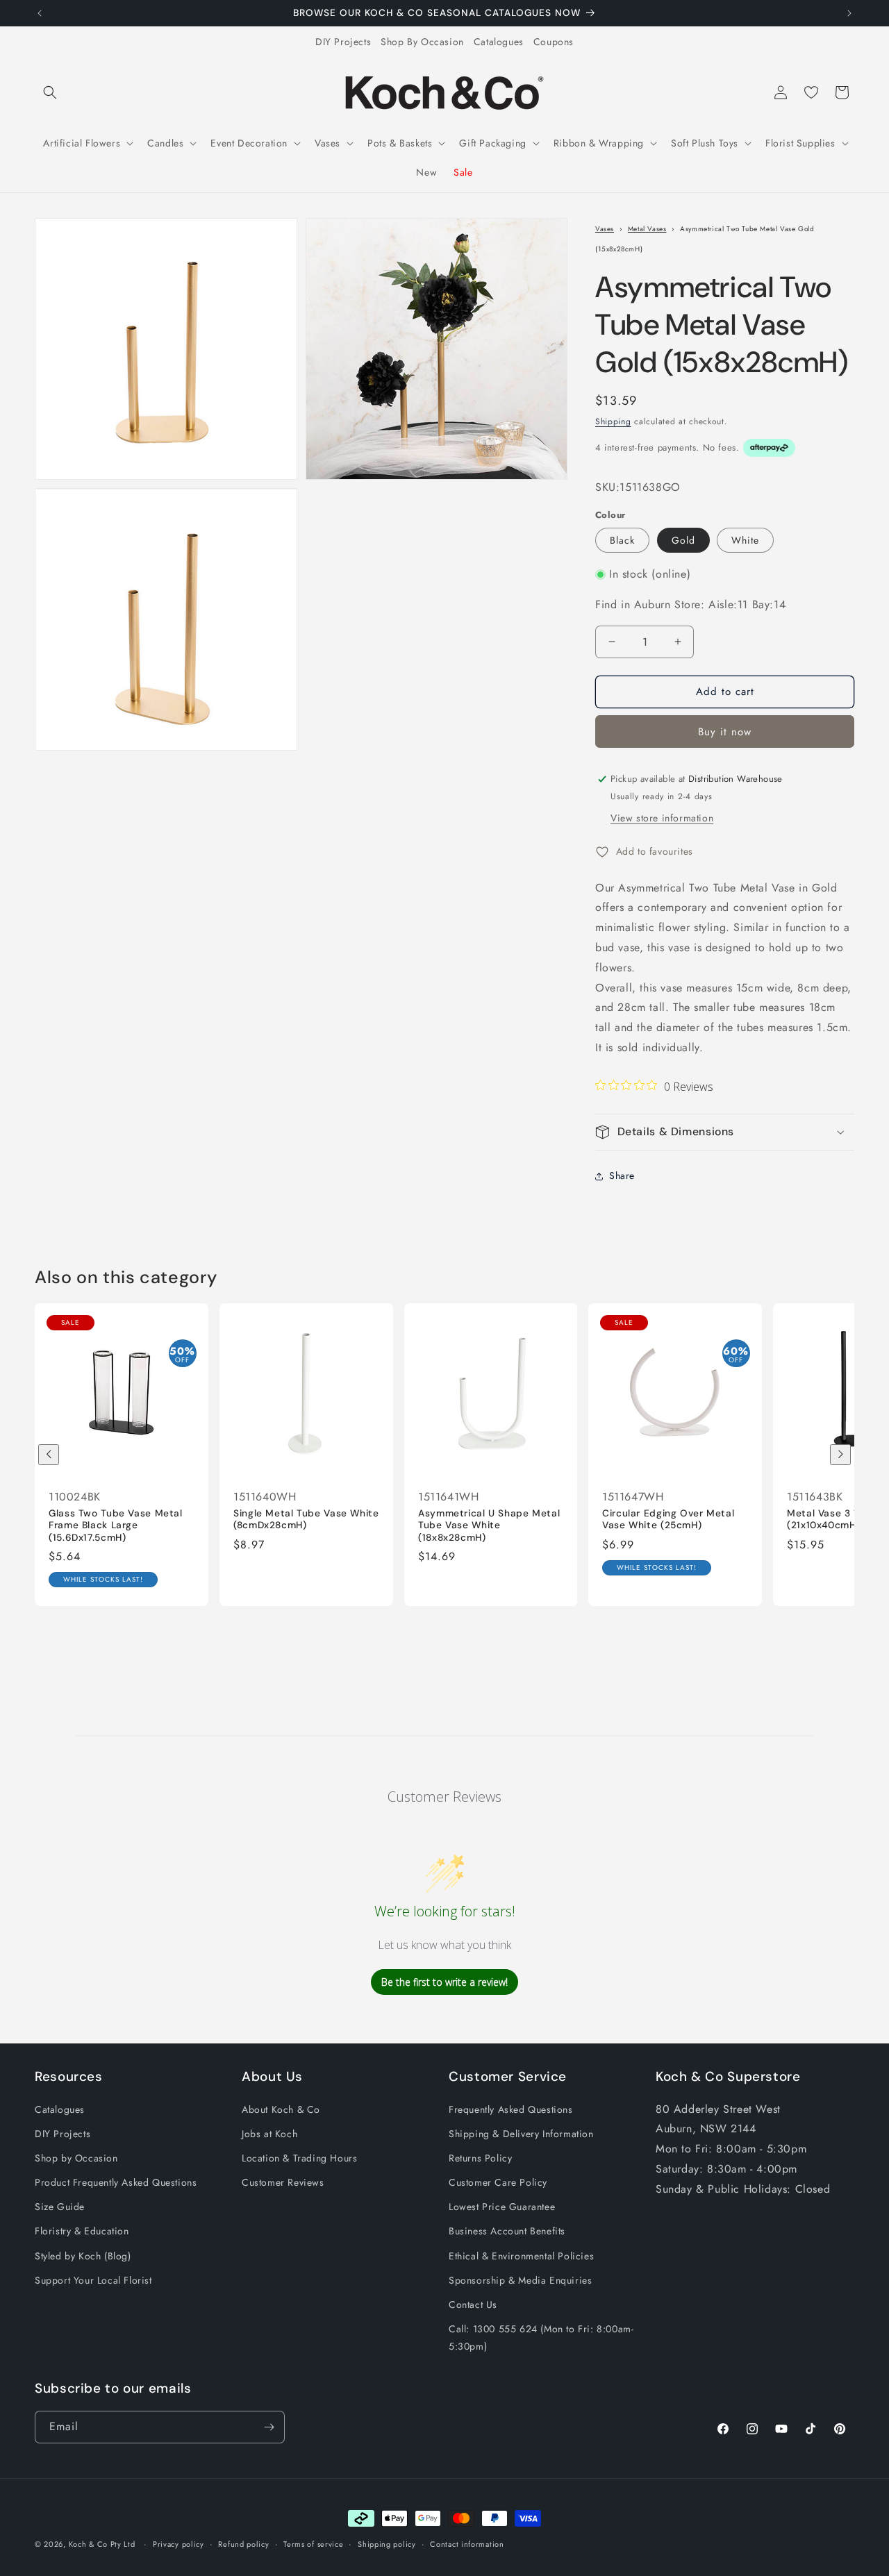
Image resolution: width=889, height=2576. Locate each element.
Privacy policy (178, 2544)
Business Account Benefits (507, 2231)
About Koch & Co (281, 2109)
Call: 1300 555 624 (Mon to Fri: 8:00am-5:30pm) (541, 2337)
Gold (683, 540)
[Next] (840, 1455)
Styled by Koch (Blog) (83, 2256)
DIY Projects (343, 42)
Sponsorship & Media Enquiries (520, 2280)
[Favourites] (811, 92)
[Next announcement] (849, 13)
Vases (605, 229)
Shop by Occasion (76, 2158)
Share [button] (622, 1176)
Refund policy (243, 2544)
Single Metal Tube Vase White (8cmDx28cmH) (306, 1520)
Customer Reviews (283, 2182)
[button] (50, 92)
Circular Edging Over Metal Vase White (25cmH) (668, 1520)
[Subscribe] (269, 2427)
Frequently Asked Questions (511, 2109)
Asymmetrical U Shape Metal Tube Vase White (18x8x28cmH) (489, 1525)
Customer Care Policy (498, 2182)
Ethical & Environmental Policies (521, 2256)
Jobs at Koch (269, 2134)
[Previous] (49, 1455)
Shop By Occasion (422, 42)
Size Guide (60, 2207)
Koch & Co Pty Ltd (102, 2544)
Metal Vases (647, 229)
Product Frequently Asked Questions (116, 2182)
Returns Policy (480, 2158)
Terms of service (313, 2544)
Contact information (467, 2544)
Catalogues (499, 42)
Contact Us (473, 2305)
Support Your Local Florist (93, 2280)
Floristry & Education (82, 2231)
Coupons (554, 42)
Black (622, 540)
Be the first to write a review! (444, 1982)
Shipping (613, 421)
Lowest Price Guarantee (502, 2207)
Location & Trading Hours (299, 2158)
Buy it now (725, 732)
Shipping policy (387, 2544)
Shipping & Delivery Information (521, 2134)
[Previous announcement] (40, 13)
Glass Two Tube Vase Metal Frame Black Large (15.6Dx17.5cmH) (116, 1525)
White (745, 540)
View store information (662, 818)
